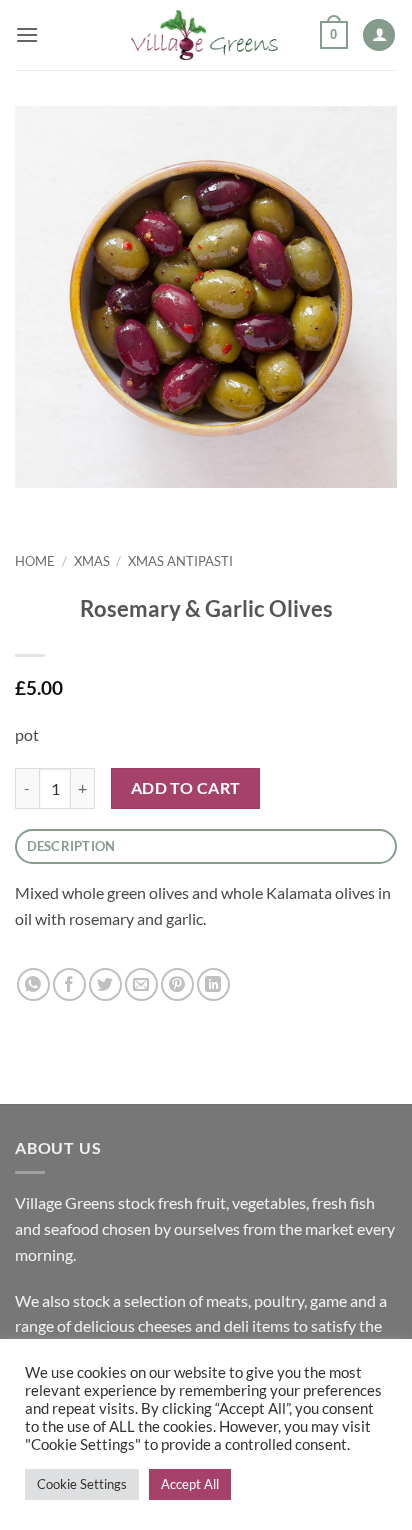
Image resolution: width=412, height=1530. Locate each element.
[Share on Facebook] (69, 984)
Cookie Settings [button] (82, 1484)
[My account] (379, 35)
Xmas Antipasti (180, 561)
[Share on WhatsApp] (33, 984)
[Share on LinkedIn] (213, 984)
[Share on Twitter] (105, 984)
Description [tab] (71, 846)
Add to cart (186, 788)
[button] (27, 34)
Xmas (92, 561)
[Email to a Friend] (141, 984)
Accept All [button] (190, 1484)
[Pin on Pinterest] (177, 984)
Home (35, 561)
